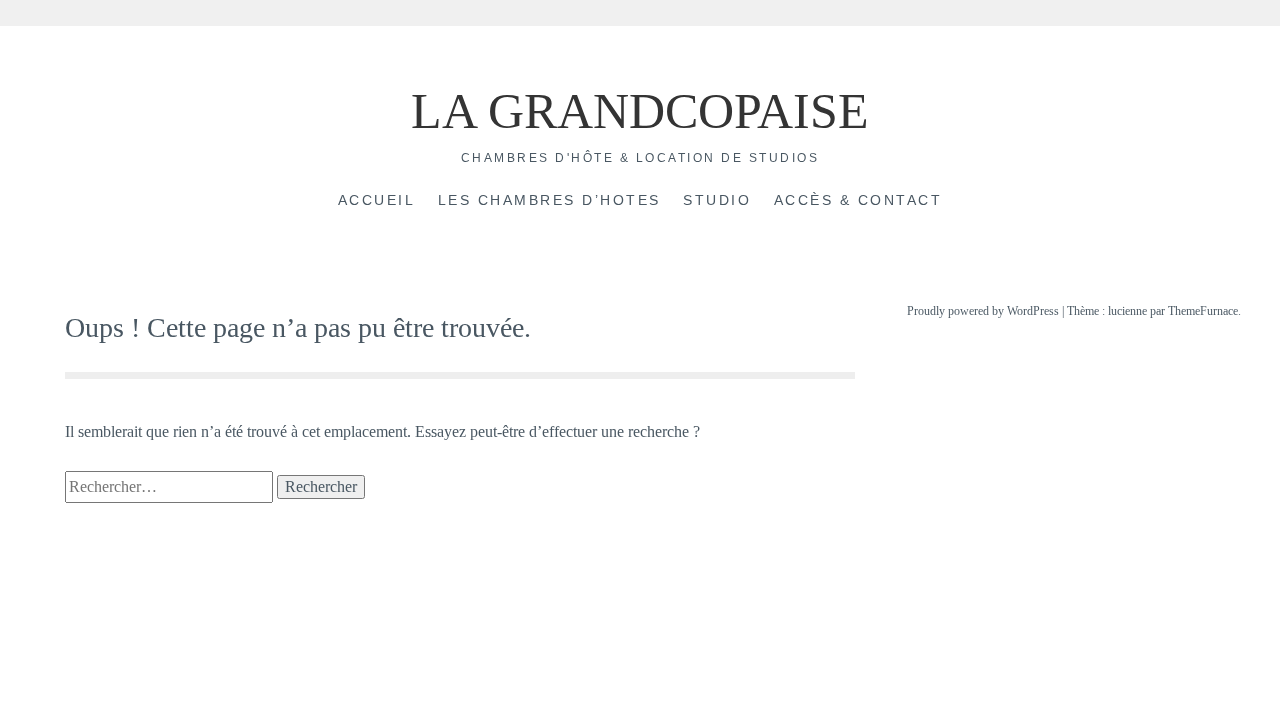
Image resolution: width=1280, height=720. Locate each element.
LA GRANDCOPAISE (640, 111)
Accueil (377, 200)
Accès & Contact (858, 200)
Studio (717, 200)
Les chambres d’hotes (549, 200)
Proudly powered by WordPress (983, 311)
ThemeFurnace (1203, 311)
